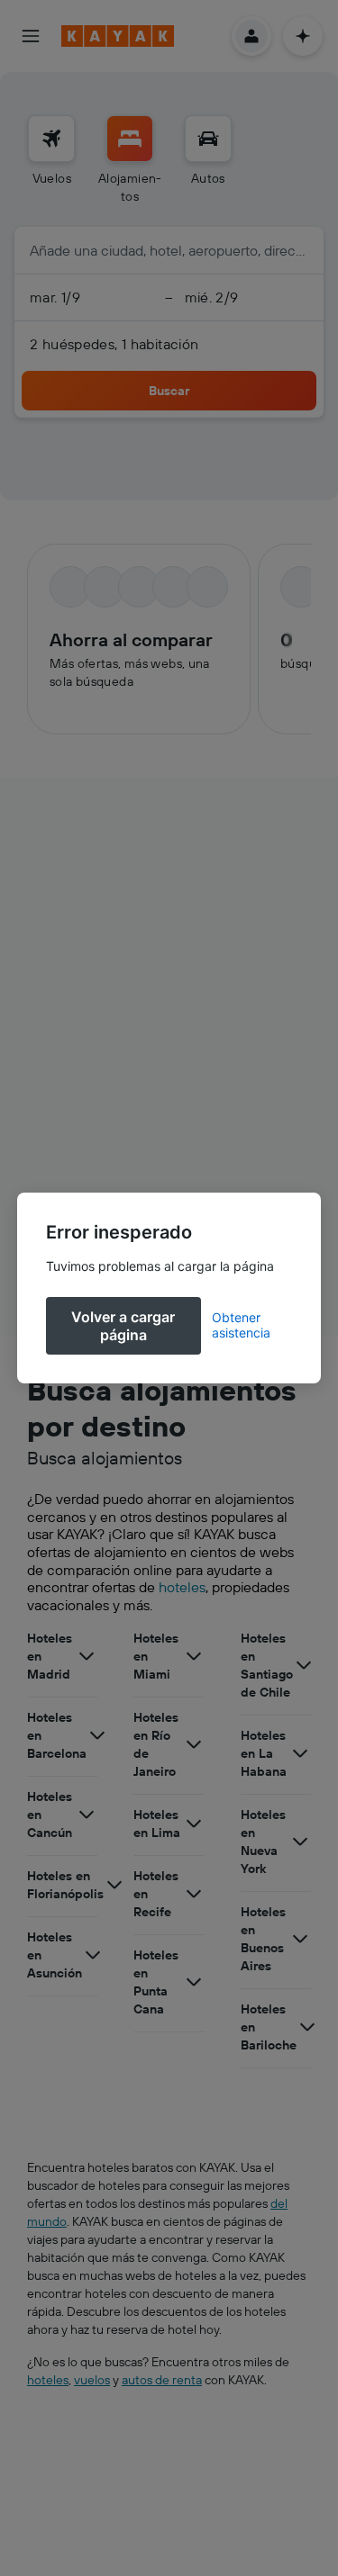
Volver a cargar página (123, 1326)
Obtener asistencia (241, 1325)
